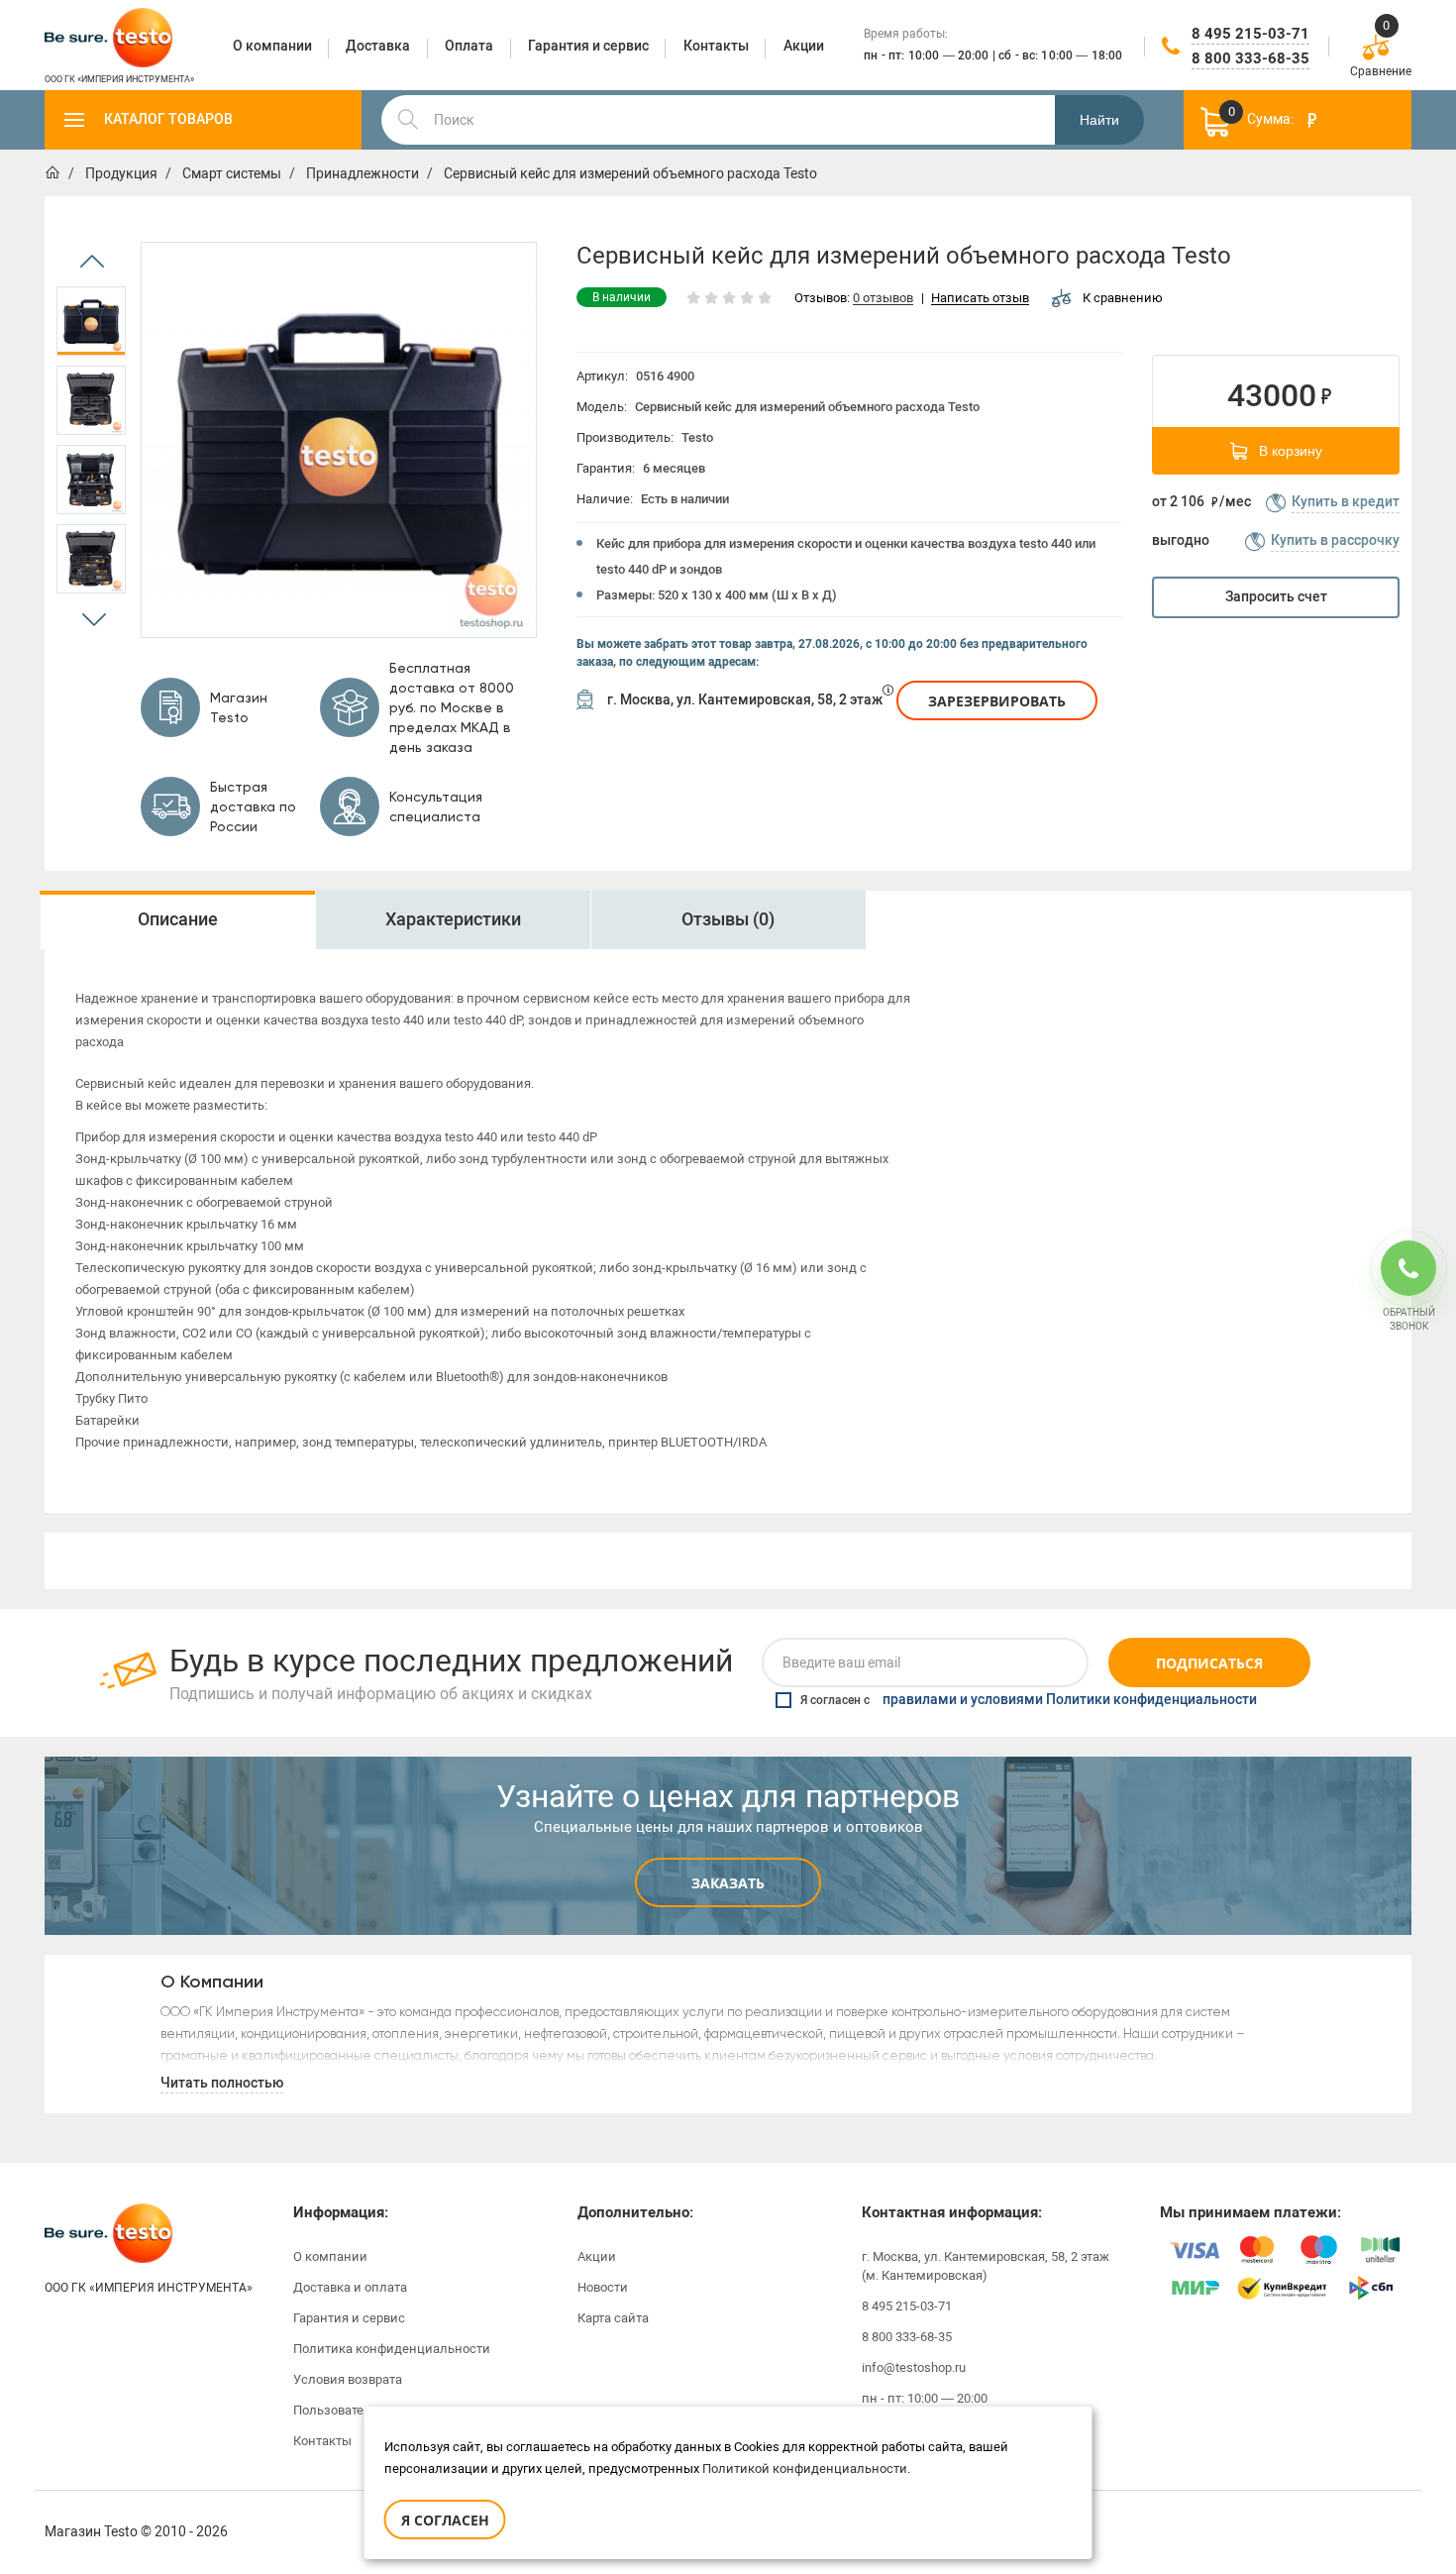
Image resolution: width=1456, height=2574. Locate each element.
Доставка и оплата (350, 2287)
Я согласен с (1029, 1700)
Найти (1099, 120)
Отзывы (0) (728, 919)
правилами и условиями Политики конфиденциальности (1070, 1700)
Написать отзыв (980, 299)
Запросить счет (1276, 597)
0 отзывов (883, 299)
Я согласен (445, 2520)
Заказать (728, 1883)
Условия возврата (348, 2379)
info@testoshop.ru (914, 2367)
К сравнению (1123, 298)
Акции (597, 2256)
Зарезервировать (997, 701)
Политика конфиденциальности (392, 2349)
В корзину (1291, 451)
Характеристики (453, 919)
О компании (330, 2256)
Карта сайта (613, 2318)
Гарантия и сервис (349, 2318)
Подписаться (1209, 1663)
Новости (603, 2287)
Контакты (322, 2441)
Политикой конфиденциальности (805, 2468)
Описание (178, 919)
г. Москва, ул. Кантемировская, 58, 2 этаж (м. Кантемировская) (986, 2266)
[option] (91, 321)
